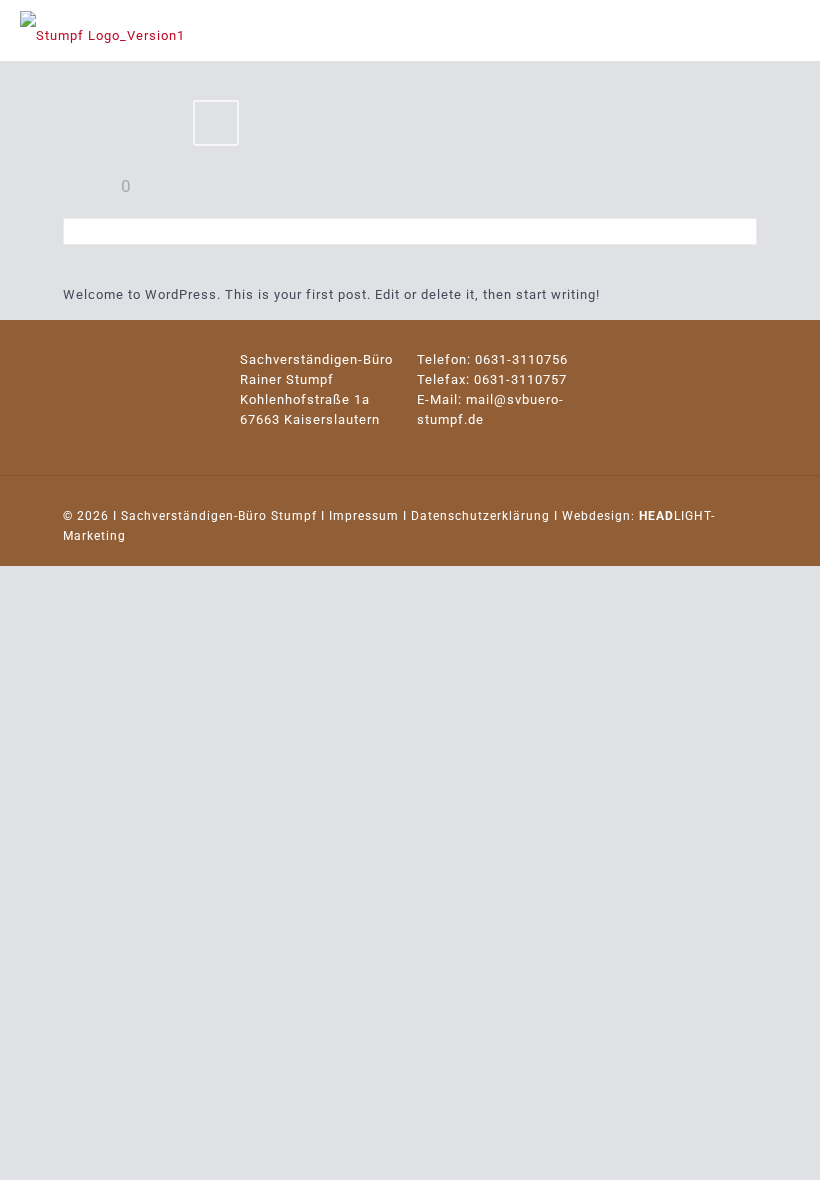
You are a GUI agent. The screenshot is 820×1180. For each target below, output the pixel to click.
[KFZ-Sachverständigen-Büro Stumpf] (102, 30)
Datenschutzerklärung (480, 516)
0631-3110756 (521, 359)
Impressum (364, 516)
